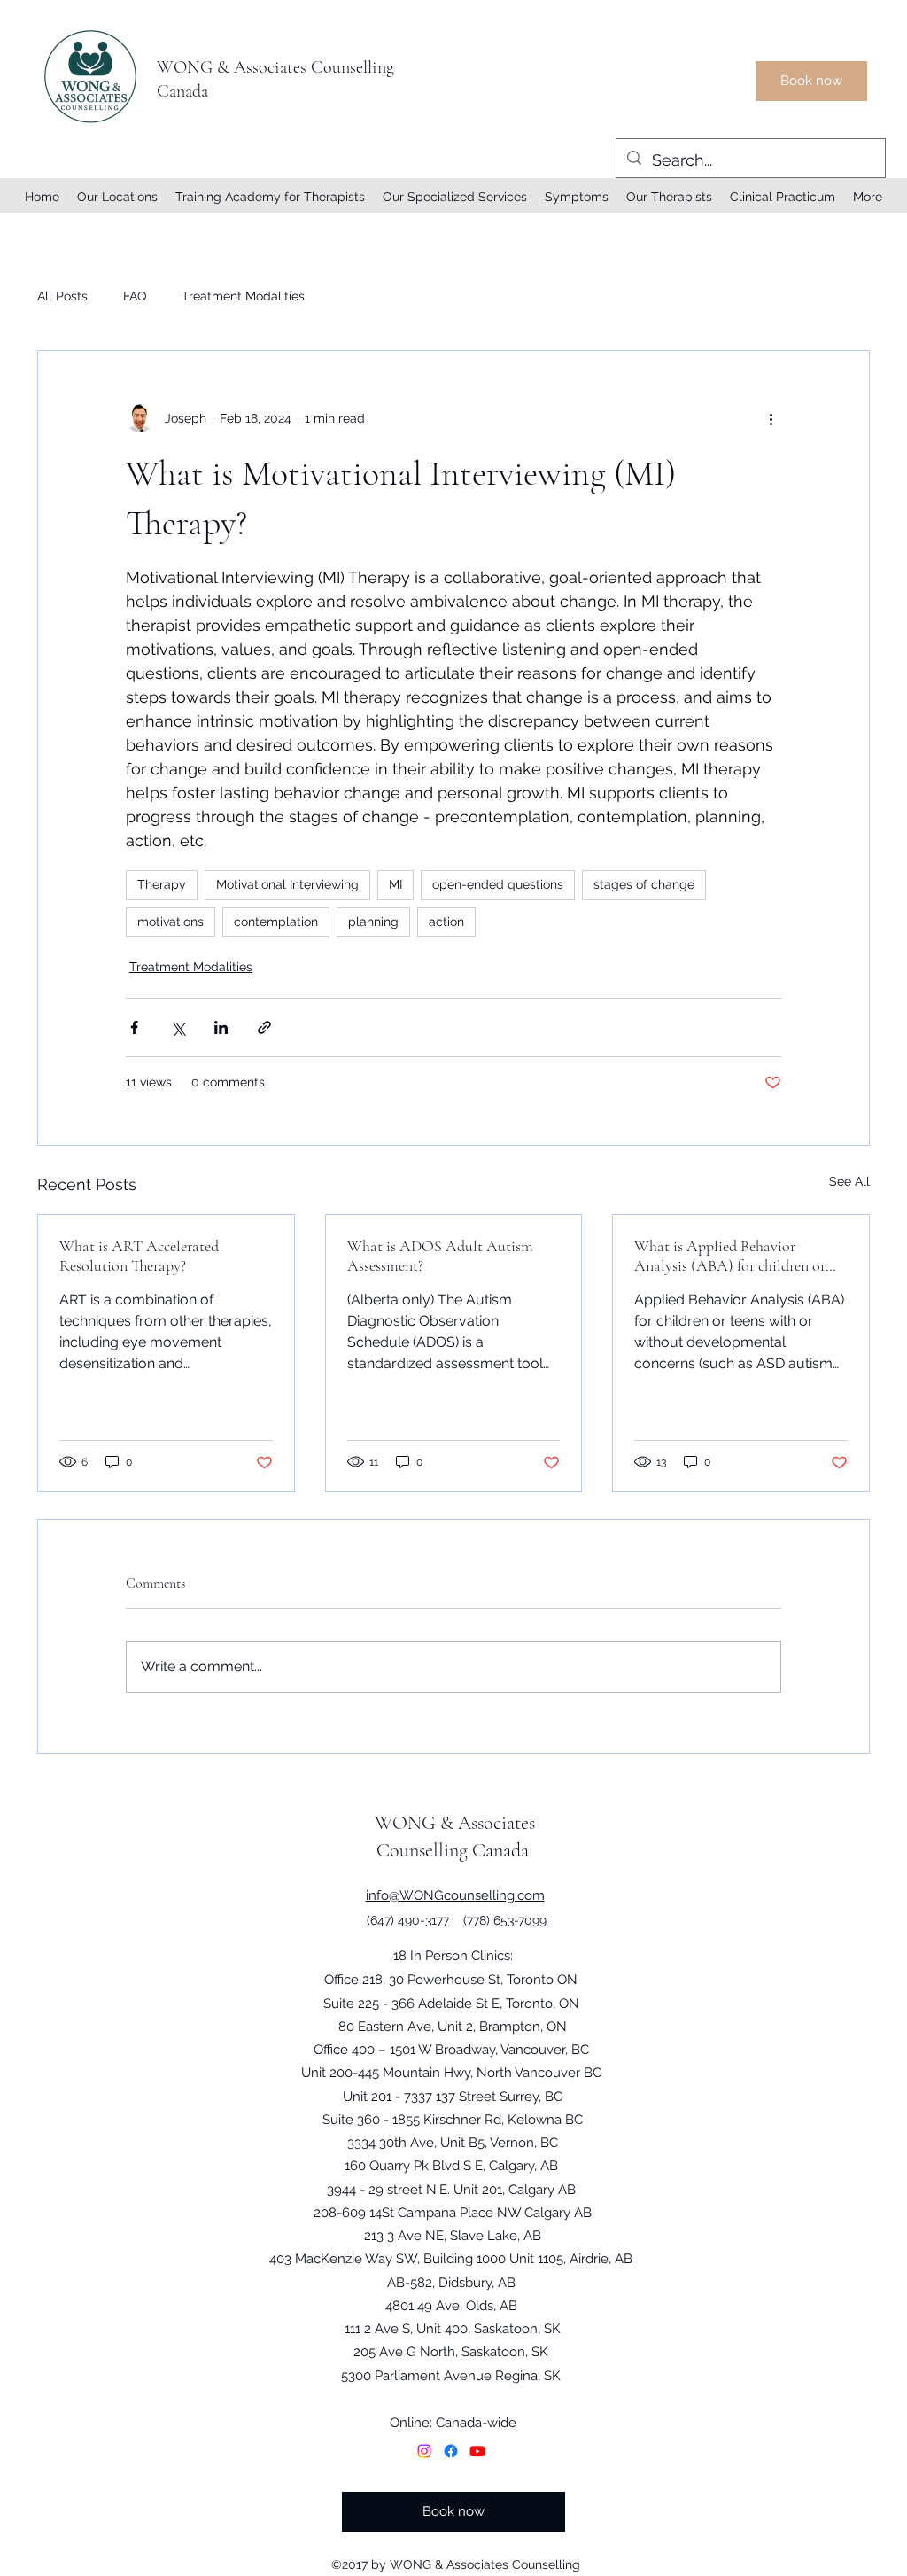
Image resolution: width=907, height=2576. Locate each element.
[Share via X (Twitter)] (178, 1027)
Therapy (162, 884)
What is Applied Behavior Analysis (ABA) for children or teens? (730, 1256)
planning (373, 922)
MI (395, 884)
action (446, 922)
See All (849, 1181)
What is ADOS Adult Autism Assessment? (440, 1256)
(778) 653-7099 (505, 1920)
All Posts (62, 296)
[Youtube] (477, 2451)
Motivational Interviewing (287, 884)
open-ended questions (498, 884)
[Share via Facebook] (134, 1027)
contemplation (276, 922)
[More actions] (771, 418)
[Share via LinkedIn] (221, 1027)
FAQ (135, 296)
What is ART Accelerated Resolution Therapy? (139, 1256)
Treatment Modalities (243, 296)
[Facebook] (451, 2451)
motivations (171, 922)
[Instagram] (424, 2451)
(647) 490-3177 (408, 1920)
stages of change (644, 884)
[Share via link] (264, 1027)
